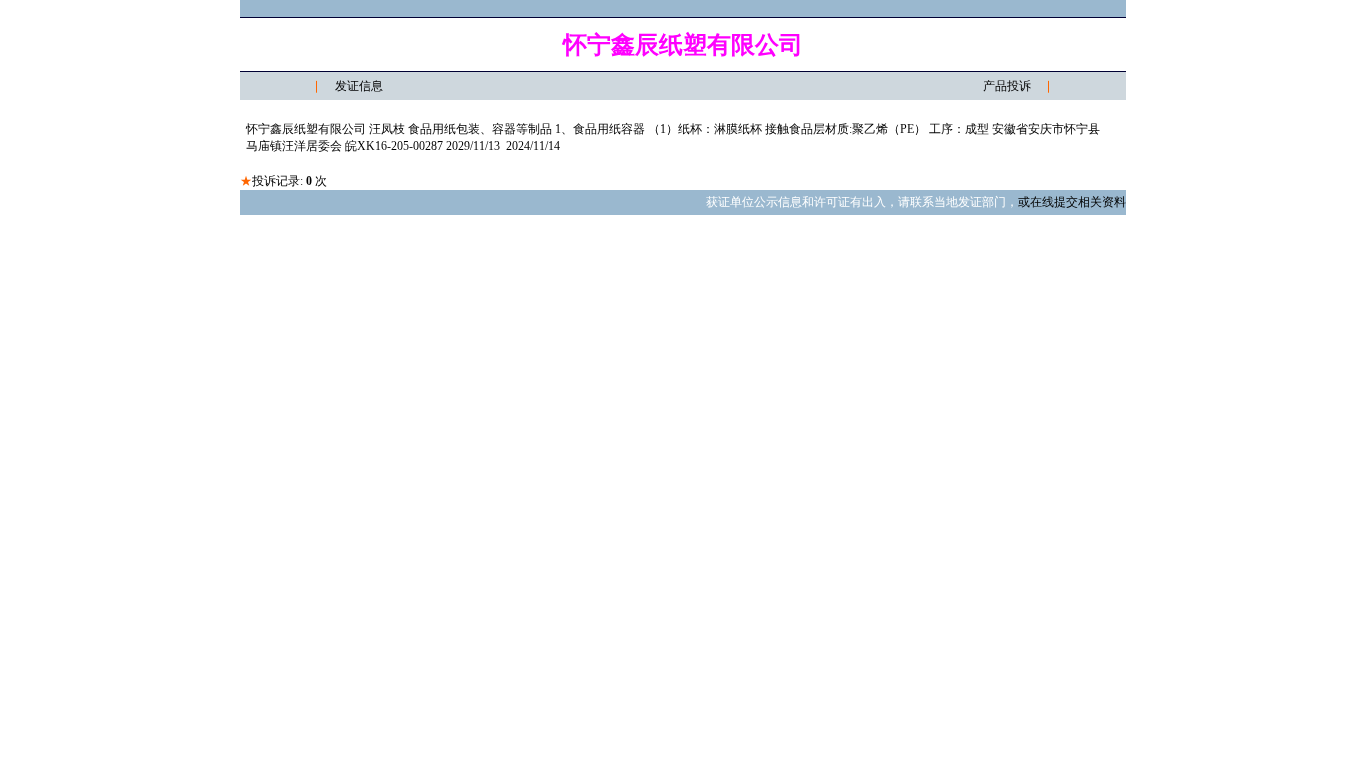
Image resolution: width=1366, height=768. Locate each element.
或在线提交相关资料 (1072, 202)
